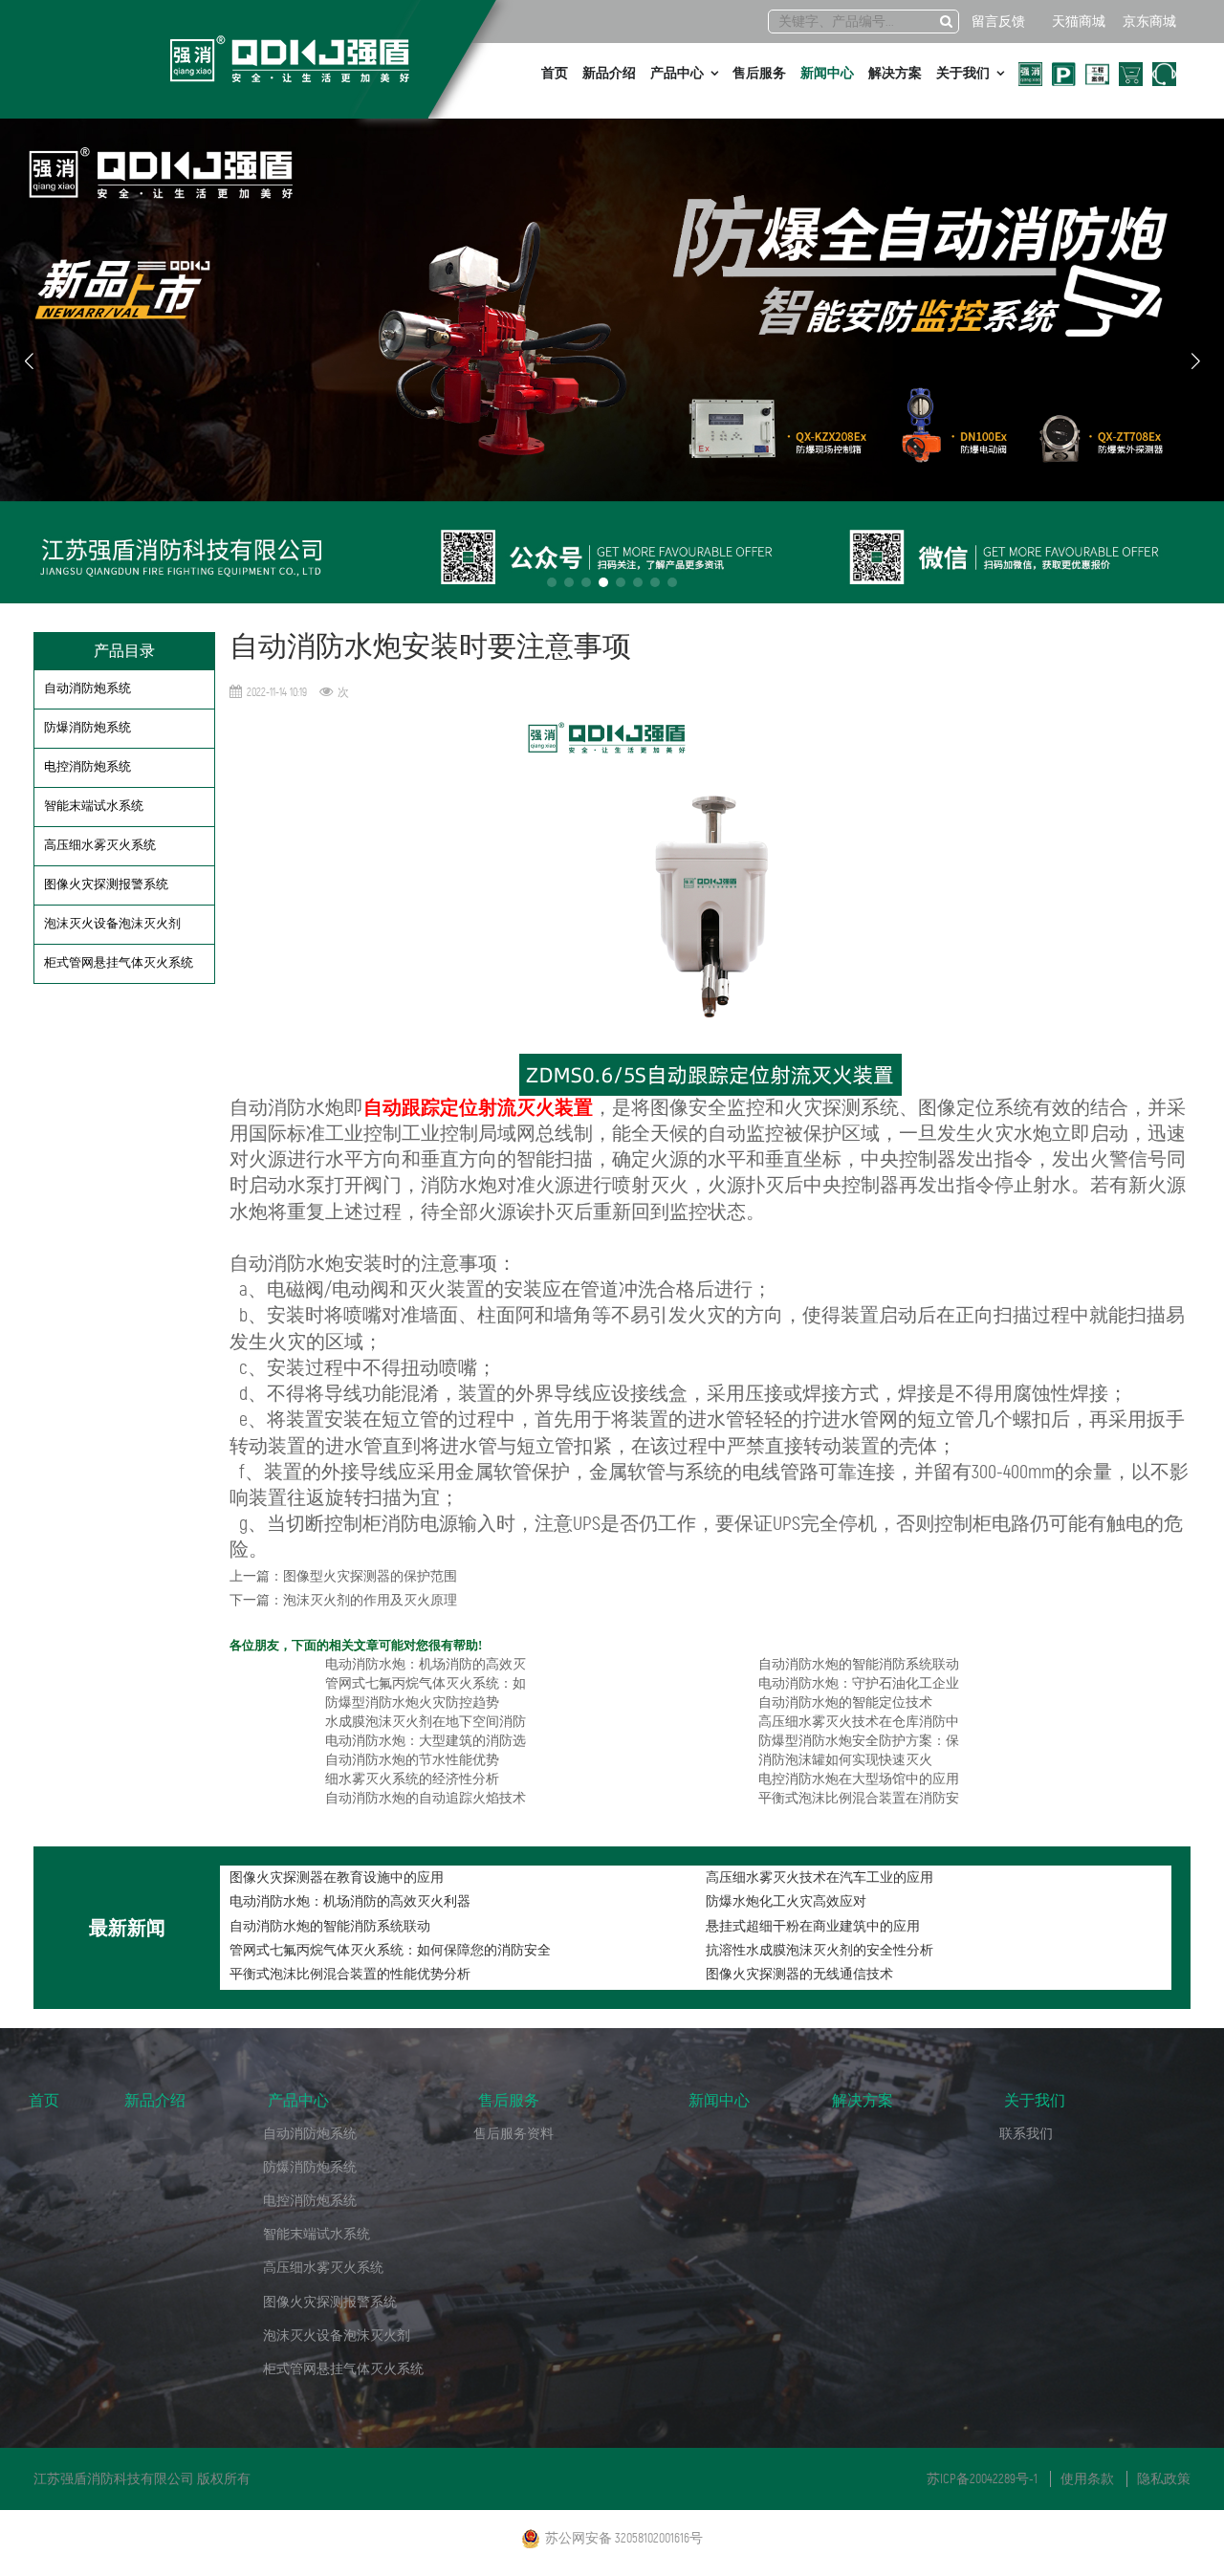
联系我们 (1026, 2134)
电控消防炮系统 (87, 766)
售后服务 (759, 73)
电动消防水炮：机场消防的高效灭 (426, 1664)
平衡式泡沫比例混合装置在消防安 (859, 1798)
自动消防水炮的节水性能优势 (412, 1760)
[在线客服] (1164, 74)
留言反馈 (998, 22)
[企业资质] (1030, 74)
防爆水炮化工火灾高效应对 (786, 1901)
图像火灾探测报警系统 (106, 884)
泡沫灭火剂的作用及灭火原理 (370, 1600)
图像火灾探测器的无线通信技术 (799, 1974)
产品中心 (677, 73)
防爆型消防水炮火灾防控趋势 (412, 1703)
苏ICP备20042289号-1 (982, 2479)
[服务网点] (1064, 74)
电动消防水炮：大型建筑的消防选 (426, 1741)
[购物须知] (1131, 74)
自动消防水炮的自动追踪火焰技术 (426, 1798)
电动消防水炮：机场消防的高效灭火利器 (350, 1901)
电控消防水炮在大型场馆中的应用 (859, 1779)
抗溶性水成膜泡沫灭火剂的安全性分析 (820, 1950)
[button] (552, 582)
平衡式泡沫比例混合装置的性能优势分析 (350, 1974)
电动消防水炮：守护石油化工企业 (859, 1683)
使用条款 (1087, 2479)
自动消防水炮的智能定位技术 (845, 1703)
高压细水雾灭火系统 (100, 845)
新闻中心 (827, 73)
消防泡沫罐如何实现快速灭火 (845, 1760)
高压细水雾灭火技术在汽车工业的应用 (820, 1877)
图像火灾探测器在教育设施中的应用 (337, 1877)
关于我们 (963, 73)
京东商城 (1149, 22)
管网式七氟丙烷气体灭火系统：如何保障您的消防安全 (390, 1950)
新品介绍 (609, 73)
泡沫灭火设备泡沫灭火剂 (112, 923)
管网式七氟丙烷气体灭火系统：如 (426, 1683)
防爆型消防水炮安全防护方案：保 (859, 1741)
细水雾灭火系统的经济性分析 (412, 1779)
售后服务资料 (514, 2134)
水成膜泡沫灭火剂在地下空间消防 (426, 1722)
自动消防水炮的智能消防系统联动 (859, 1664)
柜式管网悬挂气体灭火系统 (119, 962)
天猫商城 (1079, 22)
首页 (555, 73)
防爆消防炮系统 (87, 727)
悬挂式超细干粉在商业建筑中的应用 (813, 1926)
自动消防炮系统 (87, 688)
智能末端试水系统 (94, 806)
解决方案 (895, 73)
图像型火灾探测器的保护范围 (370, 1576)
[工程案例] (1097, 74)
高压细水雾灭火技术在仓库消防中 (859, 1722)
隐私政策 (1164, 2479)
